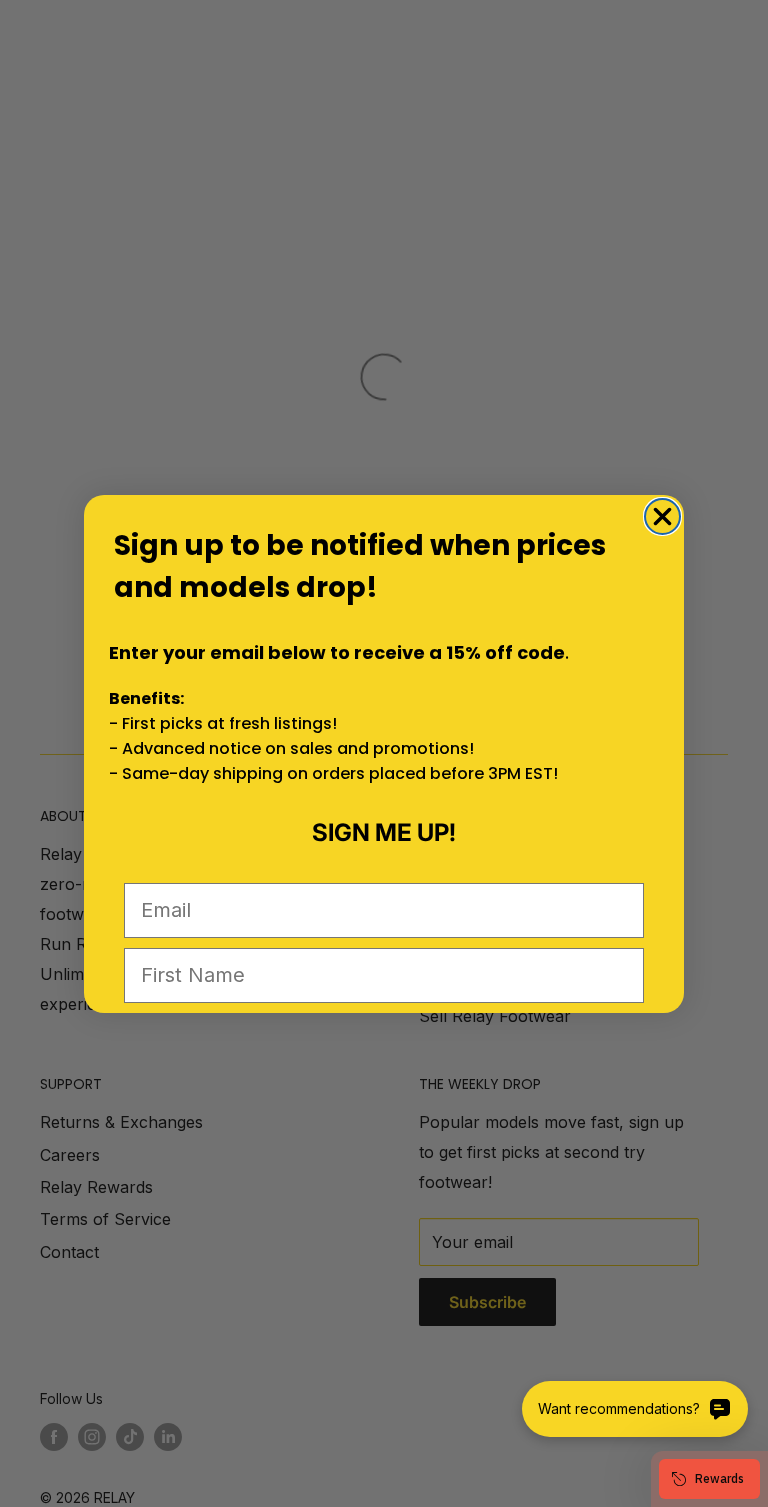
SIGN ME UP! (384, 832)
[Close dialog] (662, 516)
